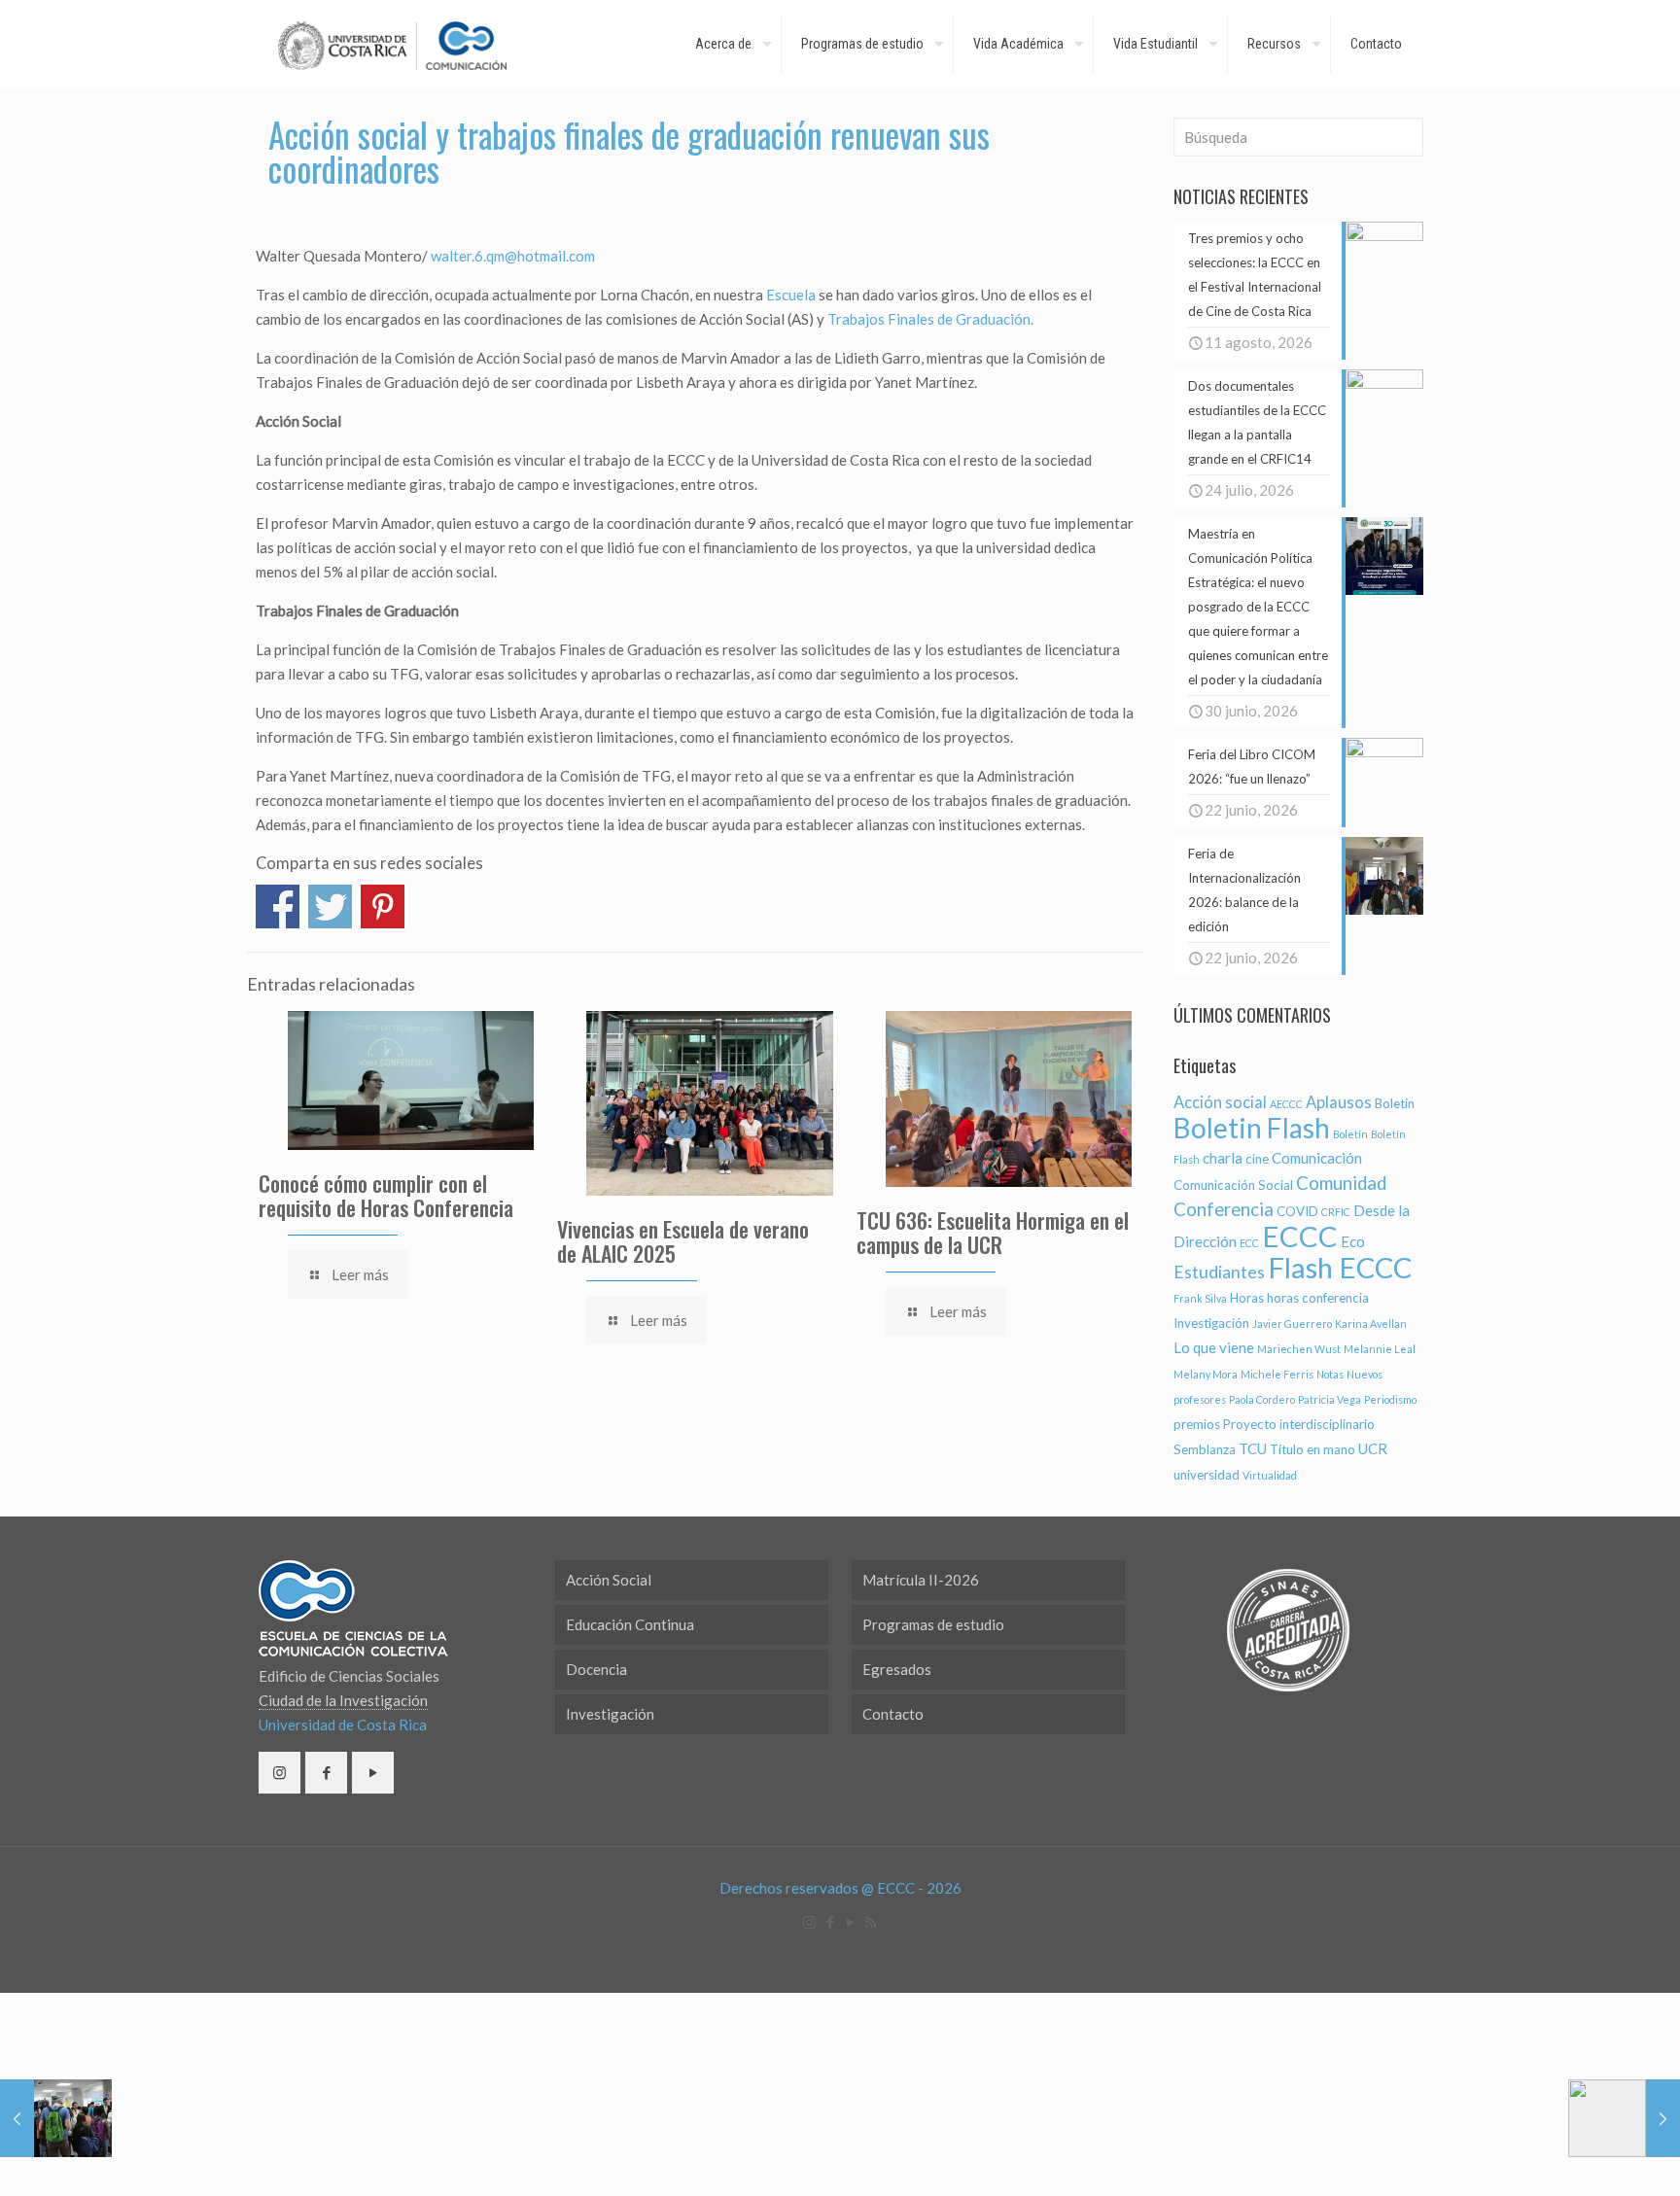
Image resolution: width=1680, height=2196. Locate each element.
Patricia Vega (1330, 1399)
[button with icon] (280, 1773)
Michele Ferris (1277, 1374)
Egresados (897, 1669)
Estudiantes (1219, 1272)
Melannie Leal (1380, 1349)
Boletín (1350, 1134)
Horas (1247, 1298)
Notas (1330, 1374)
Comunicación (1317, 1158)
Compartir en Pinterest (383, 906)
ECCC (1300, 1236)
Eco (1353, 1241)
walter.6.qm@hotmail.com (513, 256)
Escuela (791, 295)
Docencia (596, 1669)
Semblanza (1205, 1449)
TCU (1253, 1448)
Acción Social (609, 1580)
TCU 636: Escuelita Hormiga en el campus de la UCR (993, 1232)
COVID (1297, 1211)
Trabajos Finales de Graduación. (930, 319)
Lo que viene (1214, 1347)
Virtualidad (1270, 1475)
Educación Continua (630, 1624)
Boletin (1395, 1103)
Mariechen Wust (1299, 1349)
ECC (1249, 1243)
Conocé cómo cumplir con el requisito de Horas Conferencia (386, 1195)
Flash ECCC (1340, 1267)
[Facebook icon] (830, 1922)
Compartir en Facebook (278, 906)
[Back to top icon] (1587, 2156)
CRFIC (1336, 1212)
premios (1197, 1424)
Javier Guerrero (1292, 1324)
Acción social (1220, 1102)
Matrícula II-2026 (921, 1580)
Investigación (1211, 1323)
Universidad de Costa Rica (343, 1725)
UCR (1373, 1448)
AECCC (1286, 1104)
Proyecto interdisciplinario (1299, 1424)
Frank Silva (1200, 1298)
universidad (1207, 1475)
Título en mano (1312, 1449)
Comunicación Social (1233, 1185)
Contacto (893, 1714)
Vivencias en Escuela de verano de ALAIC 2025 (683, 1241)
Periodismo (1390, 1399)
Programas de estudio (933, 1624)
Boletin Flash (1252, 1128)
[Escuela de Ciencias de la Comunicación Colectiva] (392, 44)
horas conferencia (1318, 1298)
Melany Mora (1206, 1374)
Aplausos (1339, 1102)
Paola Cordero (1262, 1399)
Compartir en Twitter (330, 906)
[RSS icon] (871, 1922)
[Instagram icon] (809, 1922)
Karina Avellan (1371, 1324)
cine (1257, 1159)
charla (1223, 1158)
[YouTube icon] (850, 1922)
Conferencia (1224, 1209)
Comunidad (1341, 1183)
